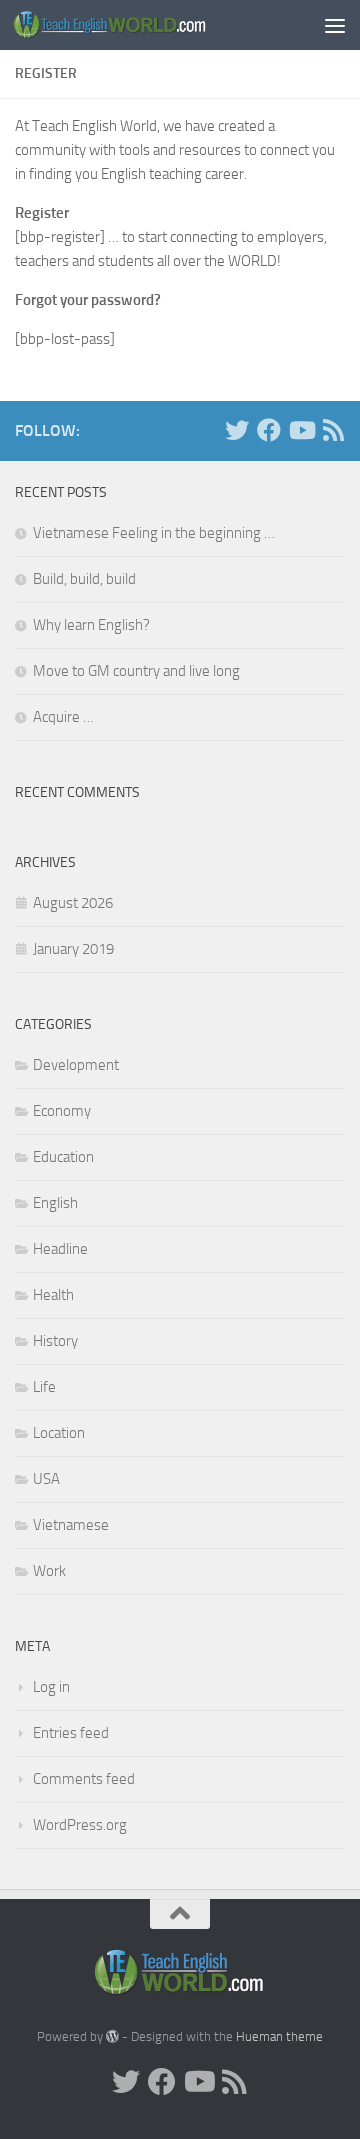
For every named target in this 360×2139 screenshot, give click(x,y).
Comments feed (84, 1779)
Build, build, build (84, 579)
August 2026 (73, 903)
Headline (60, 1249)
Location (59, 1433)
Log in (51, 1687)
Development (76, 1065)
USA (46, 1479)
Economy (62, 1111)
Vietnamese (71, 1525)
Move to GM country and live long (136, 671)
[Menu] (335, 25)
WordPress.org (80, 1825)
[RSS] (333, 430)
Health (53, 1295)
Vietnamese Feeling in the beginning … (154, 533)
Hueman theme (279, 2036)
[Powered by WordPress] (112, 2036)
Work (49, 1571)
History (55, 1341)
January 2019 (73, 949)
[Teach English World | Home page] (142, 24)
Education (63, 1157)
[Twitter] (237, 430)
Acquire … (63, 717)
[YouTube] (301, 430)
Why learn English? (91, 625)
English (55, 1203)
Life (44, 1387)
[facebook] (269, 430)
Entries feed (71, 1733)
